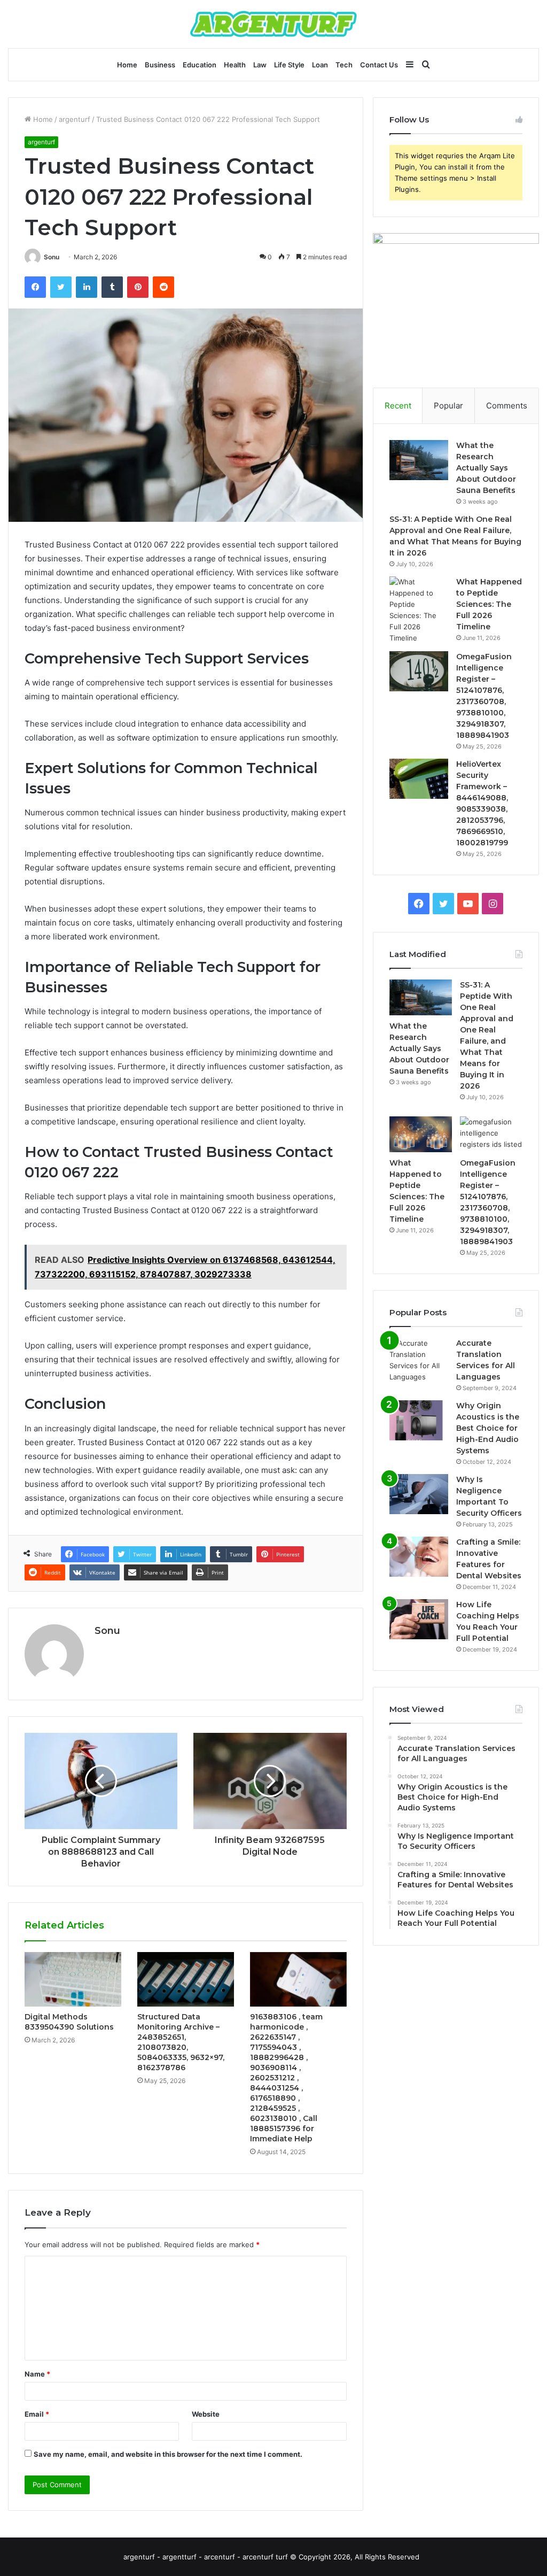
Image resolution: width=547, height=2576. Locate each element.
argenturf (75, 119)
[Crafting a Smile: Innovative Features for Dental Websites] (419, 1557)
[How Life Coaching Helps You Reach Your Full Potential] (419, 1619)
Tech (344, 65)
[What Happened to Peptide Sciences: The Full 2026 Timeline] (419, 610)
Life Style (289, 65)
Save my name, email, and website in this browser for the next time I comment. (168, 2454)
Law (260, 65)
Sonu (52, 257)
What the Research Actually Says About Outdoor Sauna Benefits (486, 468)
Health (235, 65)
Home (127, 65)
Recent (398, 406)
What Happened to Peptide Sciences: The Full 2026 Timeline (489, 604)
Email (37, 2414)
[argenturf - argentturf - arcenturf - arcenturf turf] (273, 24)
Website (206, 2414)
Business (160, 65)
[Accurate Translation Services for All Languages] (419, 1360)
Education (200, 65)
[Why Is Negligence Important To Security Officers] (419, 1494)
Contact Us (379, 65)
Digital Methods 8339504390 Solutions (69, 2022)
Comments (507, 406)
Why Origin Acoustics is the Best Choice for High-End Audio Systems (488, 1428)
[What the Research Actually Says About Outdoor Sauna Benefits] (419, 460)
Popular (448, 406)
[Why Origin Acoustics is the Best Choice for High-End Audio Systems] (419, 1420)
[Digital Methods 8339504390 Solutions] (73, 1979)
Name (37, 2374)
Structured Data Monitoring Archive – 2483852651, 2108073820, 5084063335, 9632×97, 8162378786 (181, 2042)
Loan (320, 65)
